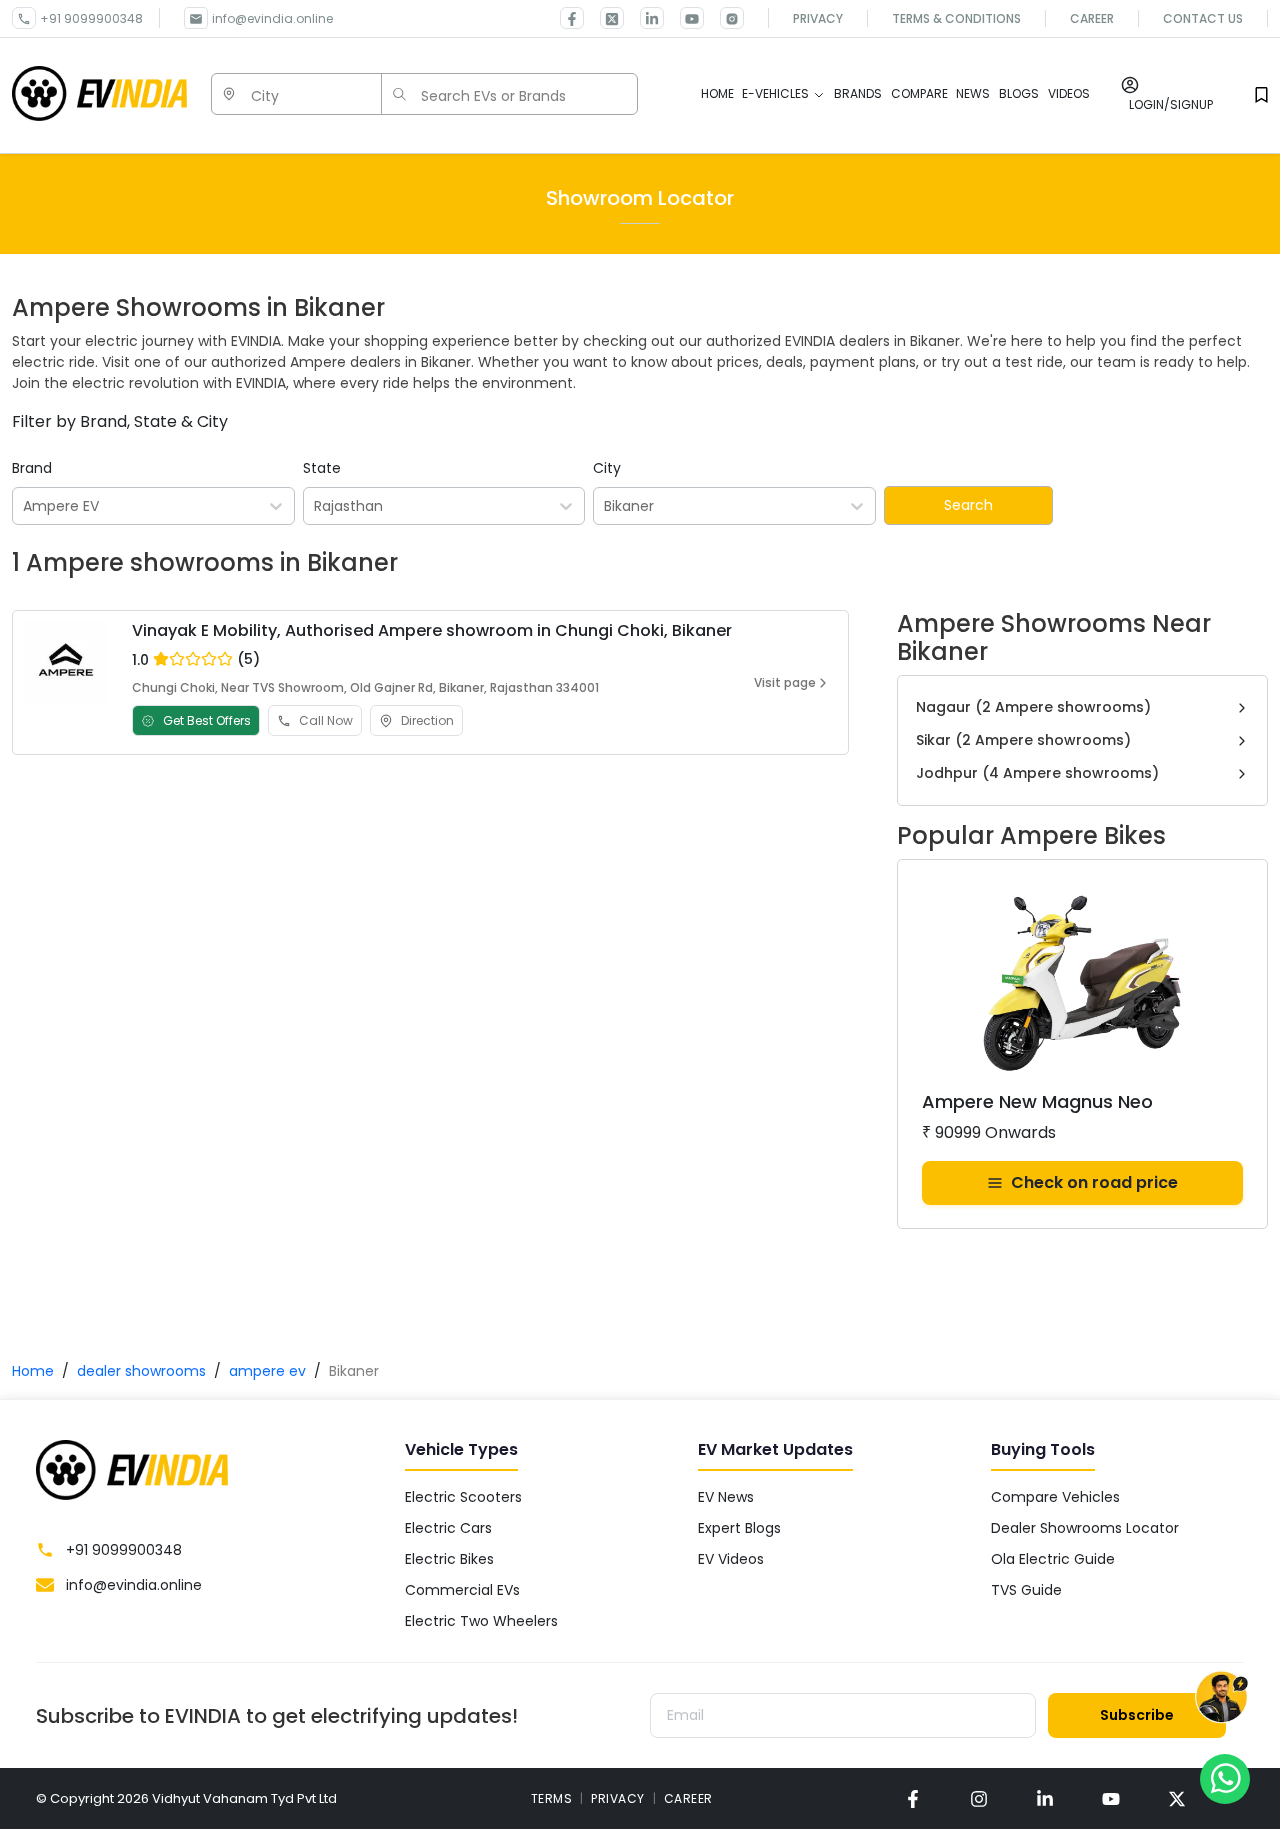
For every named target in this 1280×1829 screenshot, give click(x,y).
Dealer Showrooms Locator (1085, 1528)
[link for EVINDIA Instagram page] (724, 18)
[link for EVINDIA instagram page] (979, 1798)
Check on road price (1094, 1182)
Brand (32, 468)
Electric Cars (448, 1528)
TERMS (552, 1798)
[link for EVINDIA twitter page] (604, 18)
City (607, 468)
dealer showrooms (141, 1371)
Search (968, 505)
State (322, 468)
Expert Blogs (739, 1528)
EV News (726, 1497)
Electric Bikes (449, 1559)
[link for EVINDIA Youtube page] (684, 18)
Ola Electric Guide (1053, 1559)
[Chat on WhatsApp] (1225, 1778)
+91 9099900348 (91, 18)
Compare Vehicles (1055, 1497)
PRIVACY (618, 1798)
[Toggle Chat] (1221, 1701)
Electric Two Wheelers (481, 1621)
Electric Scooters (463, 1497)
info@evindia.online (272, 18)
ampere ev (267, 1371)
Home (33, 1371)
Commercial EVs (462, 1590)
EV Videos (731, 1559)
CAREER (688, 1798)
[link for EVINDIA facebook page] (572, 18)
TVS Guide (1026, 1590)
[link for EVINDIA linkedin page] (644, 18)
